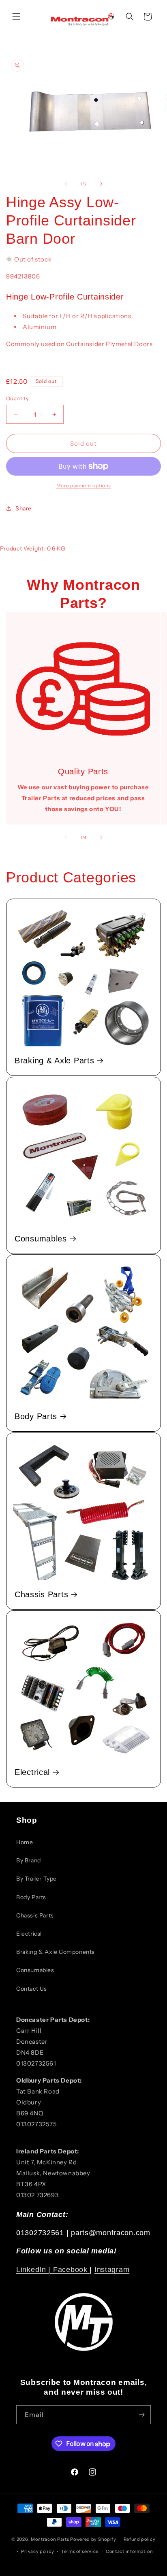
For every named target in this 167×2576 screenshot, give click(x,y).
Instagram (112, 2270)
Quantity (17, 398)
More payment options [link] (84, 486)
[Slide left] (66, 184)
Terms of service (80, 2551)
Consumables (41, 1239)
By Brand (29, 1860)
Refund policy (140, 2539)
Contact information (129, 2551)
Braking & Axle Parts (54, 1061)
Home (25, 1842)
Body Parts (36, 1416)
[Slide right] (101, 184)
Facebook (71, 2270)
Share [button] (24, 508)
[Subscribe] (141, 2415)
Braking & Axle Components (56, 1952)
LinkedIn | (35, 2270)
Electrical (32, 1772)
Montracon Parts (50, 2539)
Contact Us (32, 1989)
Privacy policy (37, 2551)
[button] (16, 17)
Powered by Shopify (93, 2539)
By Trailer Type (36, 1879)
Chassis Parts (41, 1594)
